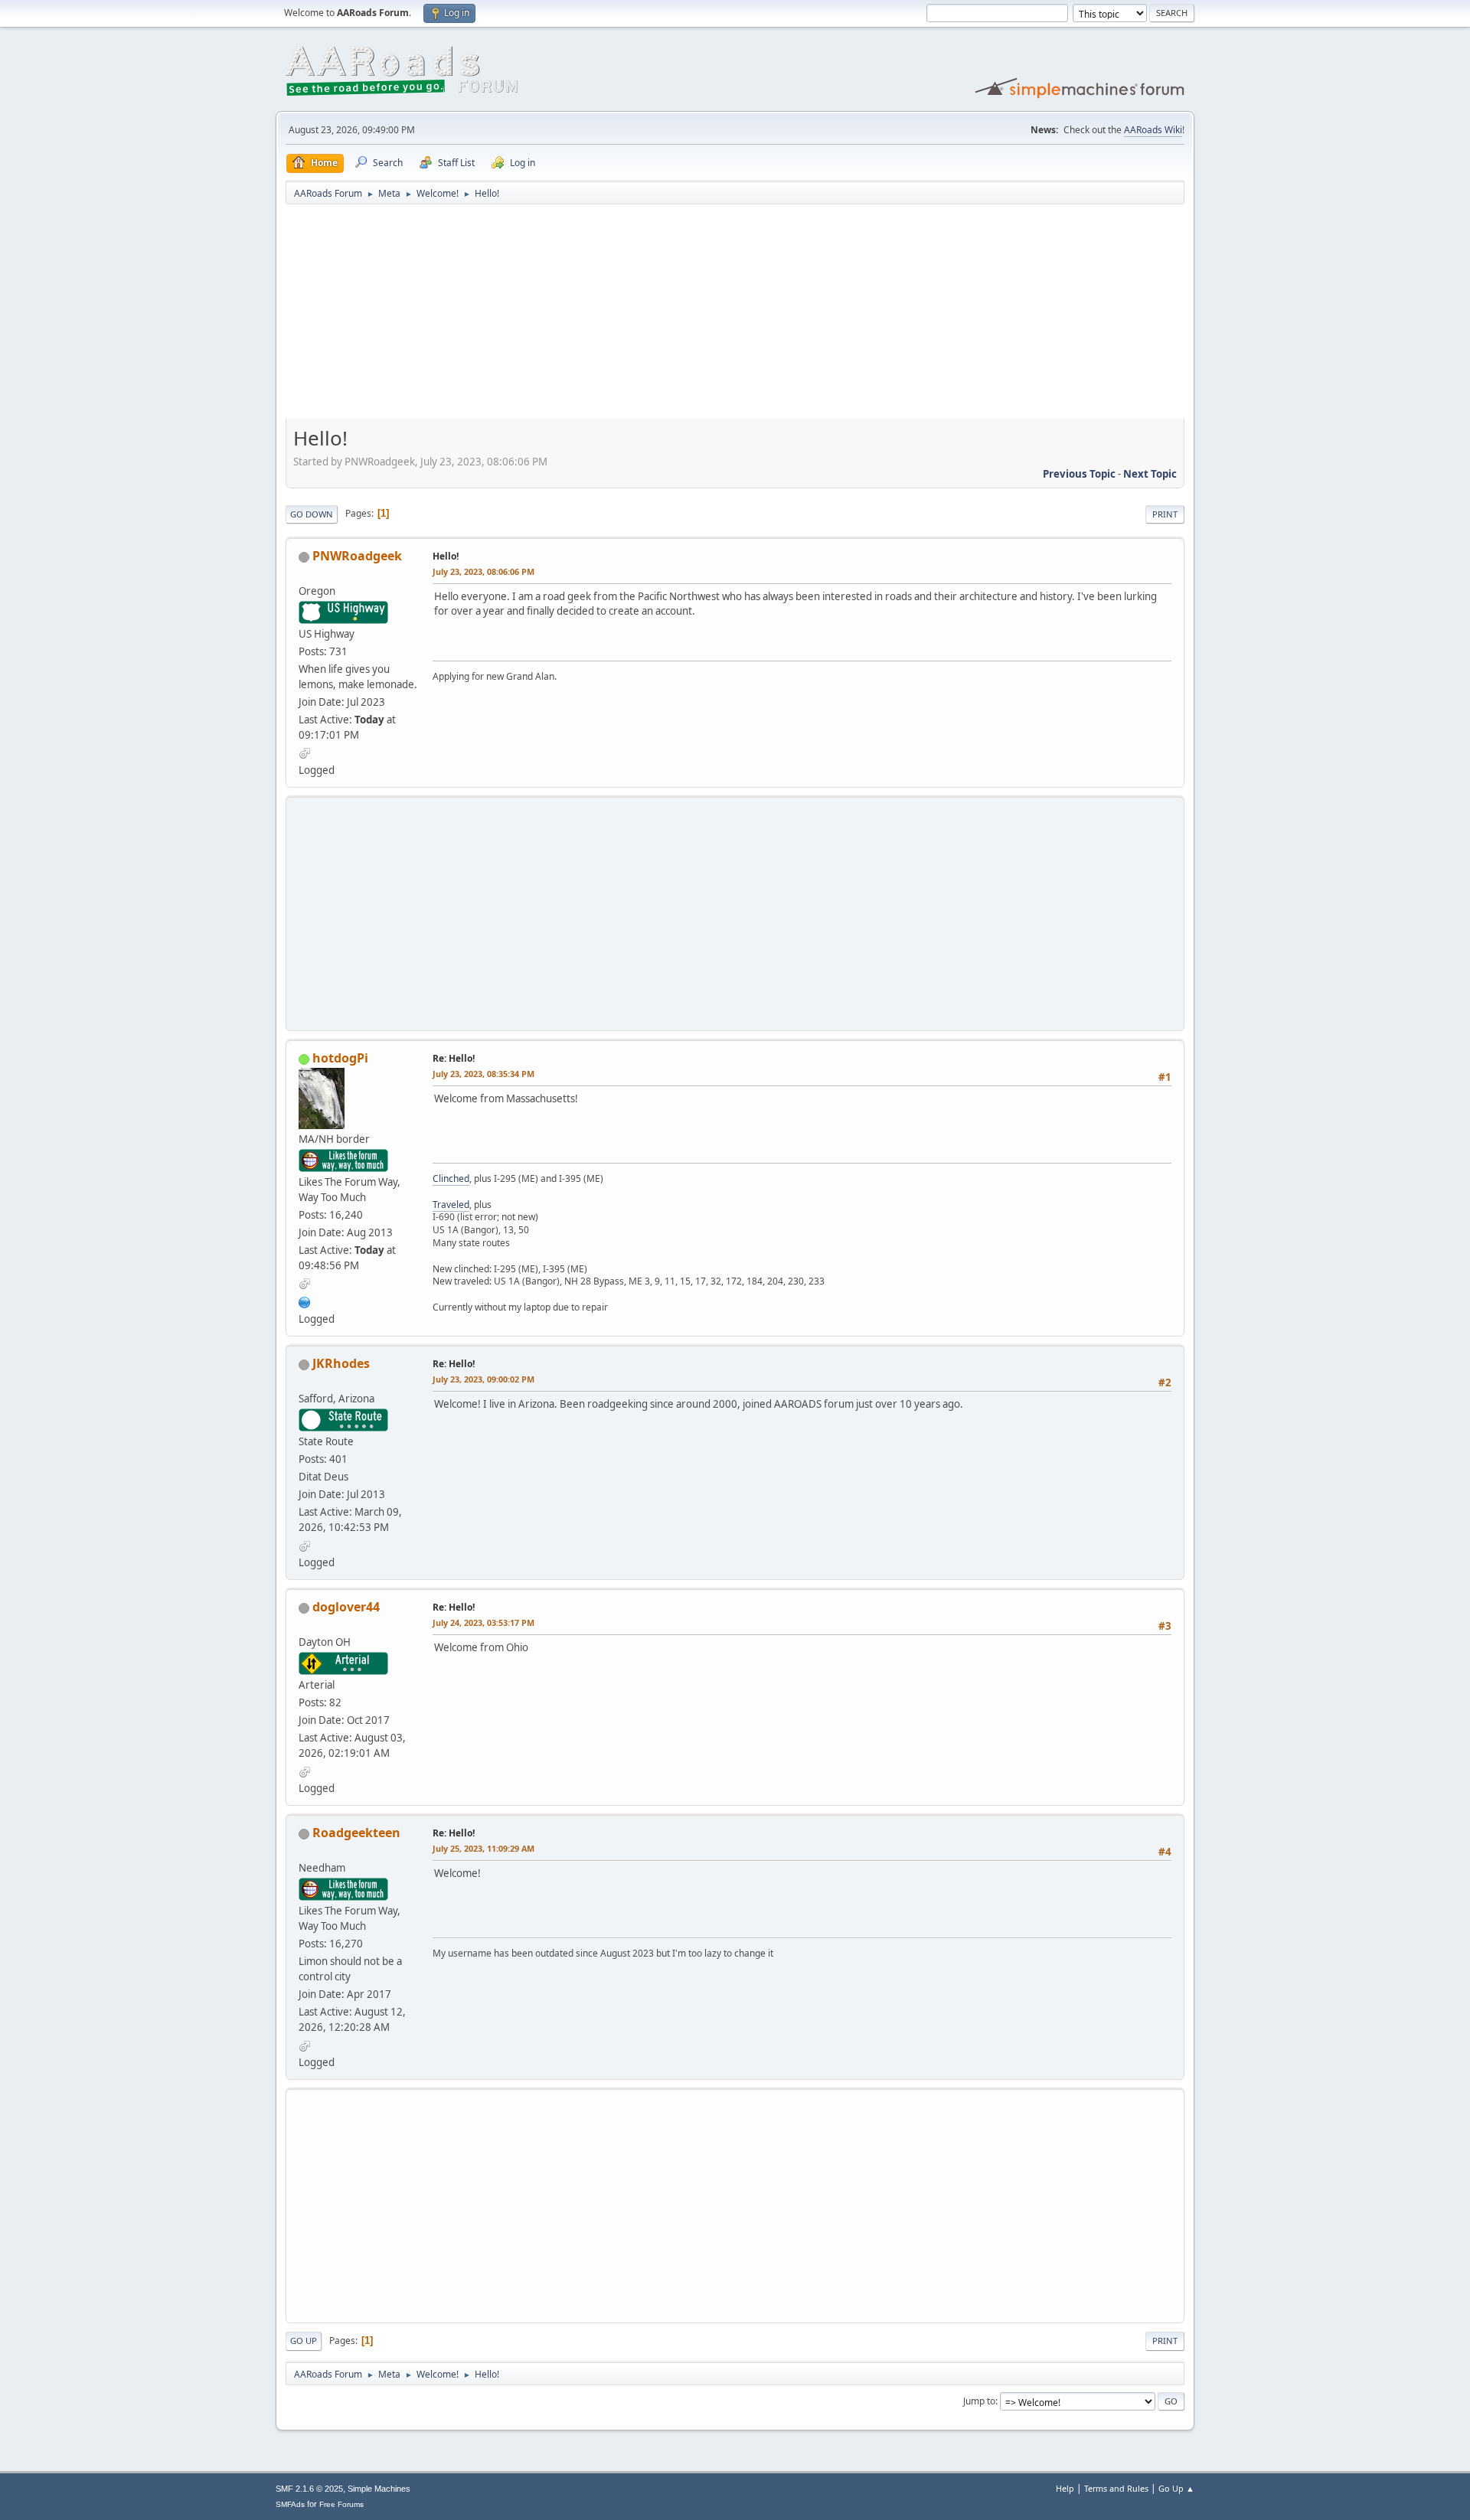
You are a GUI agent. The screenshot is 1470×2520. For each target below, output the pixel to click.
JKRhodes (341, 1363)
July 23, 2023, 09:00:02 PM (483, 1379)
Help (1065, 2488)
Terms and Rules (1116, 2488)
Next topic (1150, 474)
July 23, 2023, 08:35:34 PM (483, 1074)
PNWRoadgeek (357, 556)
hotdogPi (340, 1058)
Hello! (446, 556)
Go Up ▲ (1176, 2488)
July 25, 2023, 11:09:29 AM (483, 1848)
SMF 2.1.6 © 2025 (309, 2489)
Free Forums (341, 2504)
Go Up (304, 2340)
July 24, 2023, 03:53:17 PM (483, 1622)
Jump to (979, 2401)
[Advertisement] (735, 317)
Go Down (312, 514)
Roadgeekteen (356, 1833)
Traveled (451, 1205)
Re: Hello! (454, 1058)
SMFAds (290, 2504)
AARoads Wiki (1153, 130)
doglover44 (346, 1607)
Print (1165, 514)
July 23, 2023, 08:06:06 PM (483, 571)
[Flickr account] (305, 1301)
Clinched (451, 1178)
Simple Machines (379, 2489)
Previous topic (1079, 474)
